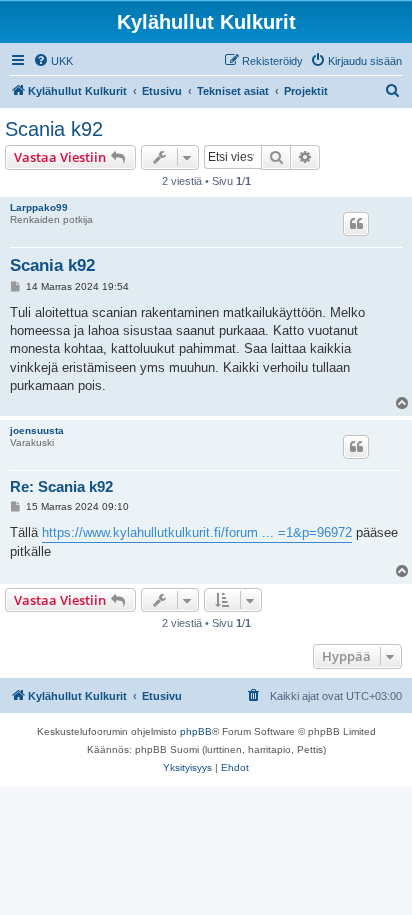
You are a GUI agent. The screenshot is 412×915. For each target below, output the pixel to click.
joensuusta (37, 430)
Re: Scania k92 (61, 486)
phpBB (196, 731)
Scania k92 (54, 129)
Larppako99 (39, 207)
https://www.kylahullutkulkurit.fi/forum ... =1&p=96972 (197, 532)
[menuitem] (53, 61)
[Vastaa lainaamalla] (356, 224)
